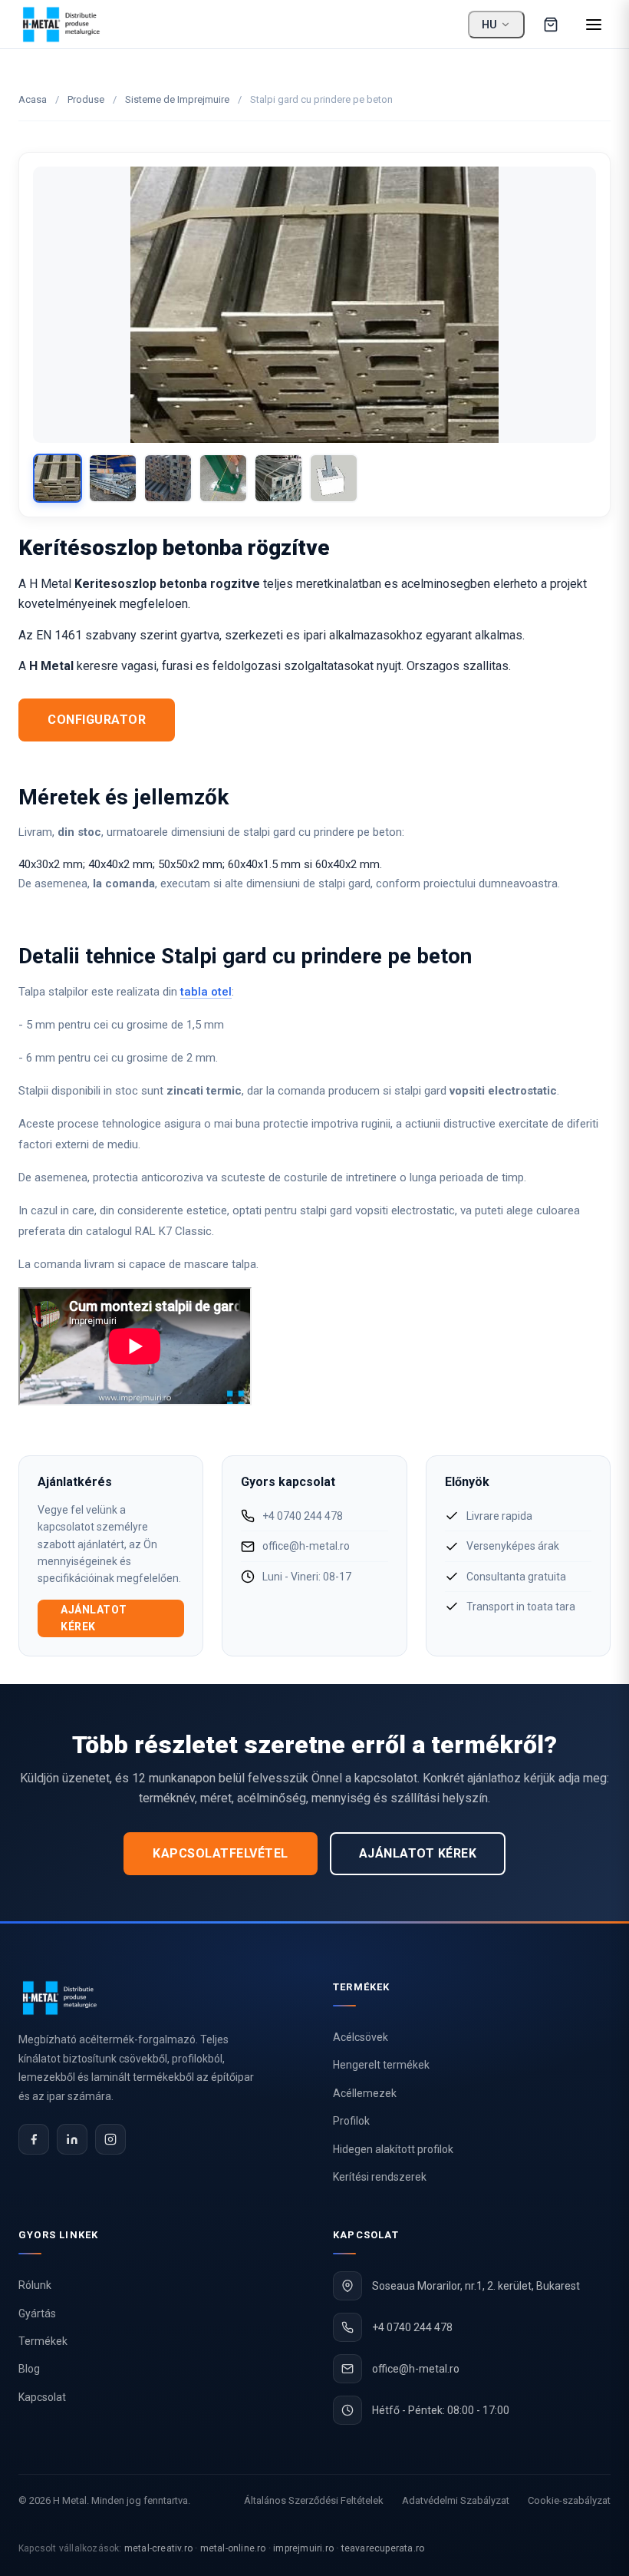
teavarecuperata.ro (383, 2548)
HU (489, 25)
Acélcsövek (361, 2037)
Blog (29, 2369)
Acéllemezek (365, 2093)
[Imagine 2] (113, 478)
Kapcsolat (42, 2397)
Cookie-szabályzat (569, 2500)
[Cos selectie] (551, 25)
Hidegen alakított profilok (393, 2149)
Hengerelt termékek (381, 2065)
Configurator (97, 720)
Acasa (33, 99)
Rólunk (35, 2285)
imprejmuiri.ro (303, 2548)
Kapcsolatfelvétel (221, 1853)
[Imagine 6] (334, 478)
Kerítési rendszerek (380, 2177)
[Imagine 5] (278, 478)
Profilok (351, 2121)
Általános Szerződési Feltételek (314, 2500)
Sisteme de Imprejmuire (177, 99)
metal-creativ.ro (158, 2548)
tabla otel (206, 992)
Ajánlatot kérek (94, 1618)
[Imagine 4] (223, 478)
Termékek (43, 2341)
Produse (86, 99)
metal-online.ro (233, 2548)
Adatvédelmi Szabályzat (456, 2500)
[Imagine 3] (168, 478)
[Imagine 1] (58, 478)
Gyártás (37, 2313)
